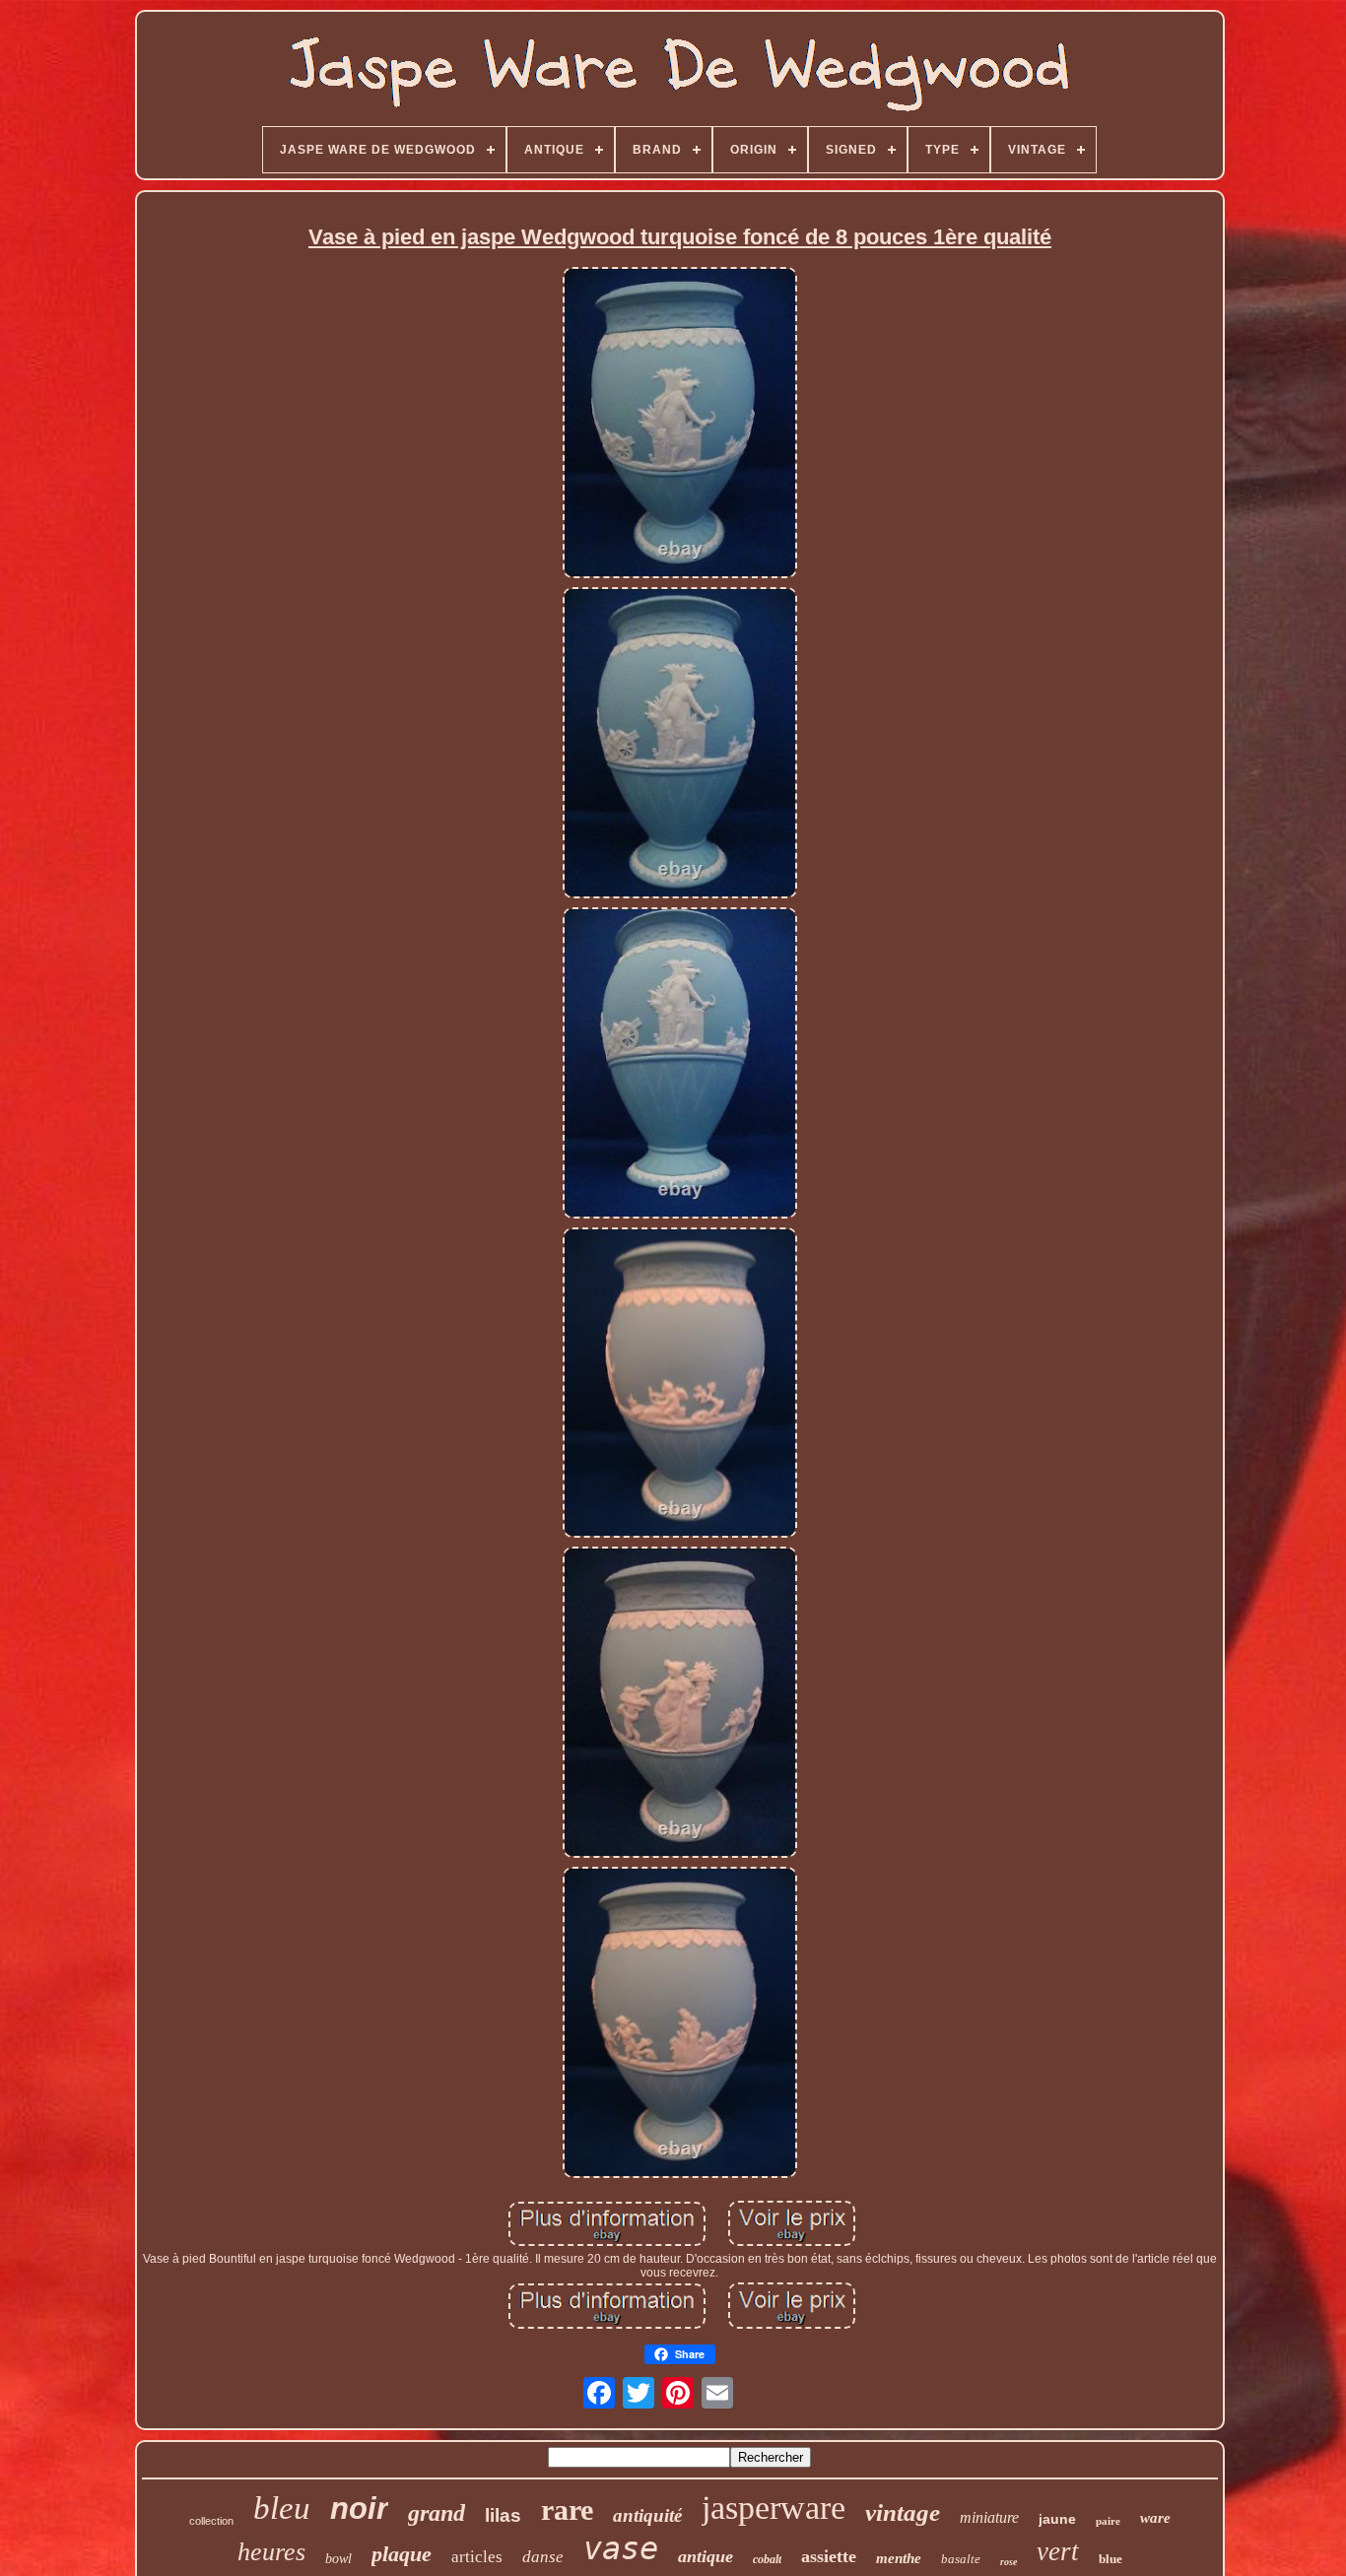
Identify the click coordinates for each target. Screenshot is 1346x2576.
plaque (402, 2554)
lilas (503, 2515)
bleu (282, 2508)
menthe (899, 2558)
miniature (989, 2517)
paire (1108, 2521)
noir (359, 2509)
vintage (903, 2512)
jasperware (774, 2508)
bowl (338, 2559)
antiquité (647, 2515)
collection (211, 2521)
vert (1058, 2551)
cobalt (767, 2559)
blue (1110, 2559)
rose (1009, 2562)
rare (567, 2510)
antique (706, 2556)
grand (437, 2513)
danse (543, 2557)
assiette (829, 2556)
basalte (961, 2559)
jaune (1057, 2519)
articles (477, 2557)
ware (1155, 2518)
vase (621, 2548)
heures (271, 2552)
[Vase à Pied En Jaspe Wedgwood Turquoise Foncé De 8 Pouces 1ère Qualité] (680, 424)
